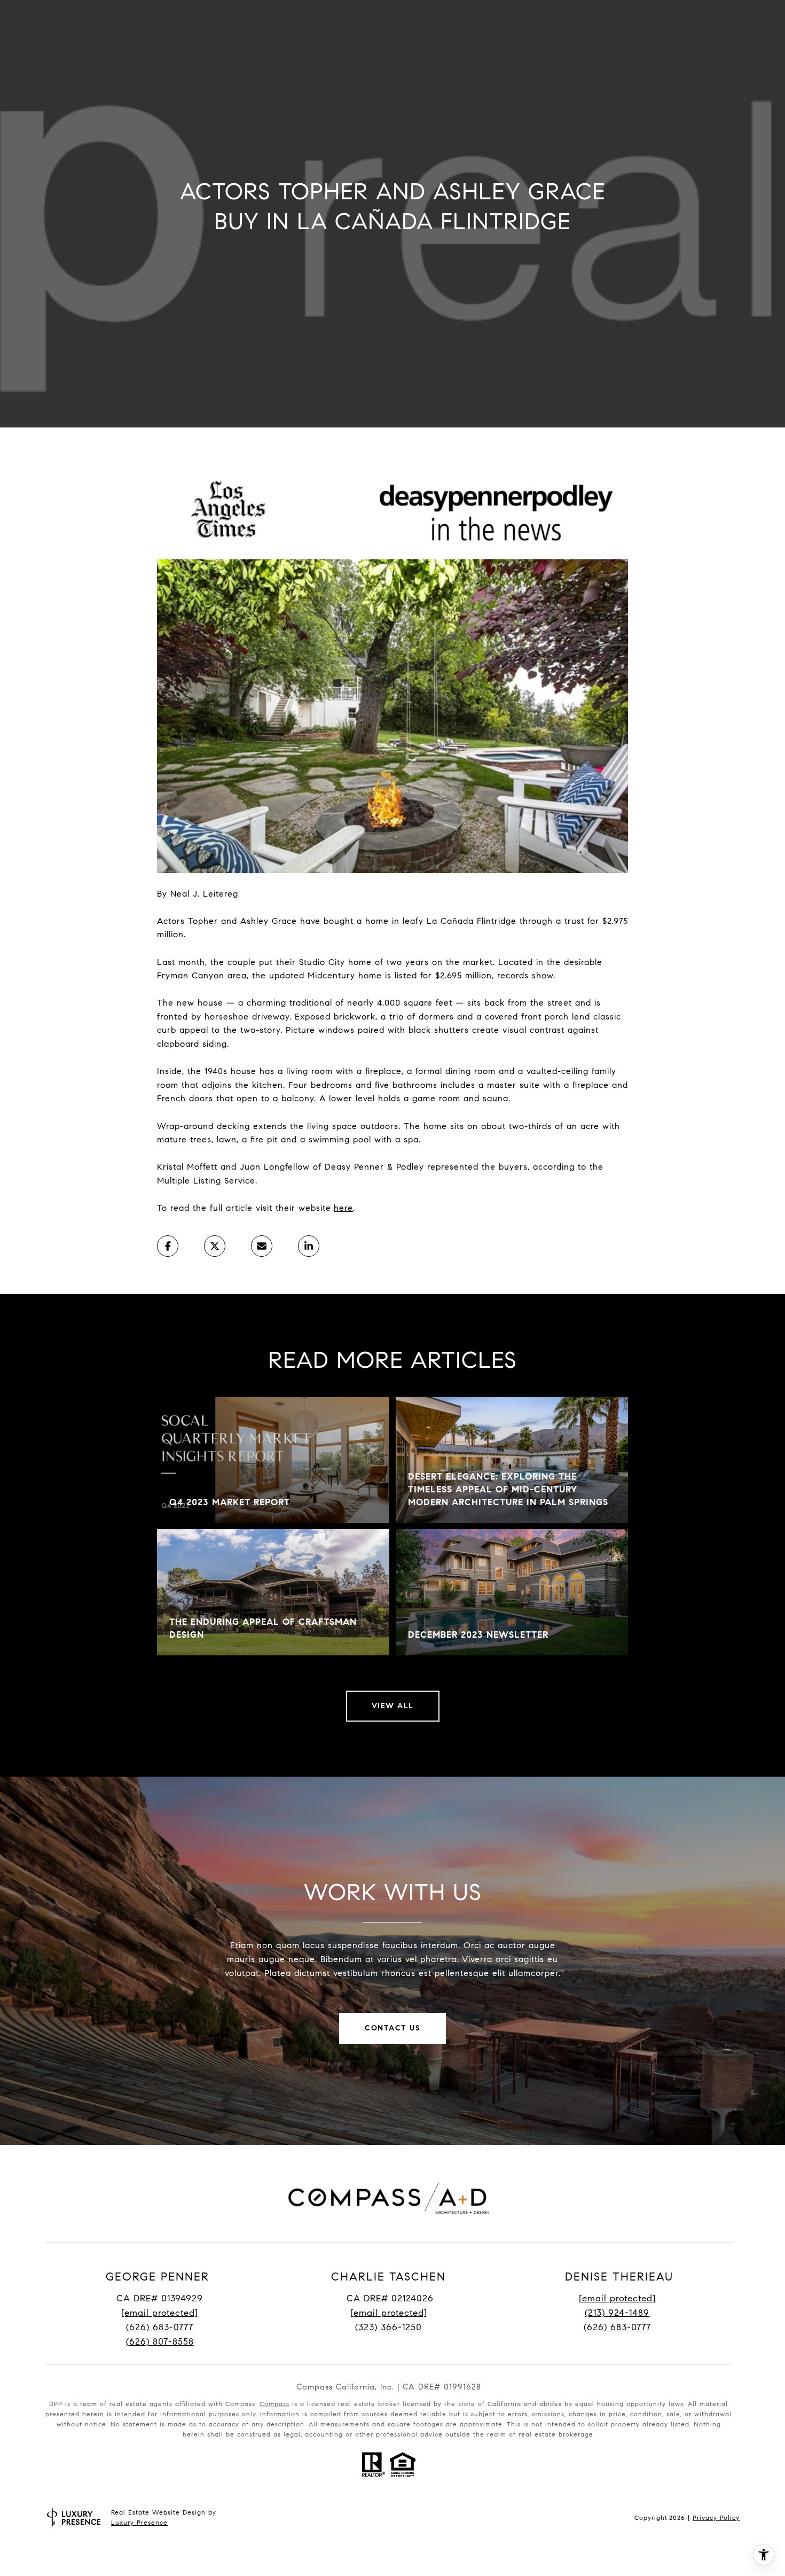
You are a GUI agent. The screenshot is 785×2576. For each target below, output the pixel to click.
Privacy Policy (716, 2517)
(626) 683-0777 (160, 2327)
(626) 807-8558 (160, 2342)
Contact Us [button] (392, 2028)
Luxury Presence (139, 2522)
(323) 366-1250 (388, 2327)
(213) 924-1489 (617, 2313)
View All (393, 1706)
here (343, 1208)
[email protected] (617, 2298)
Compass (274, 2404)
